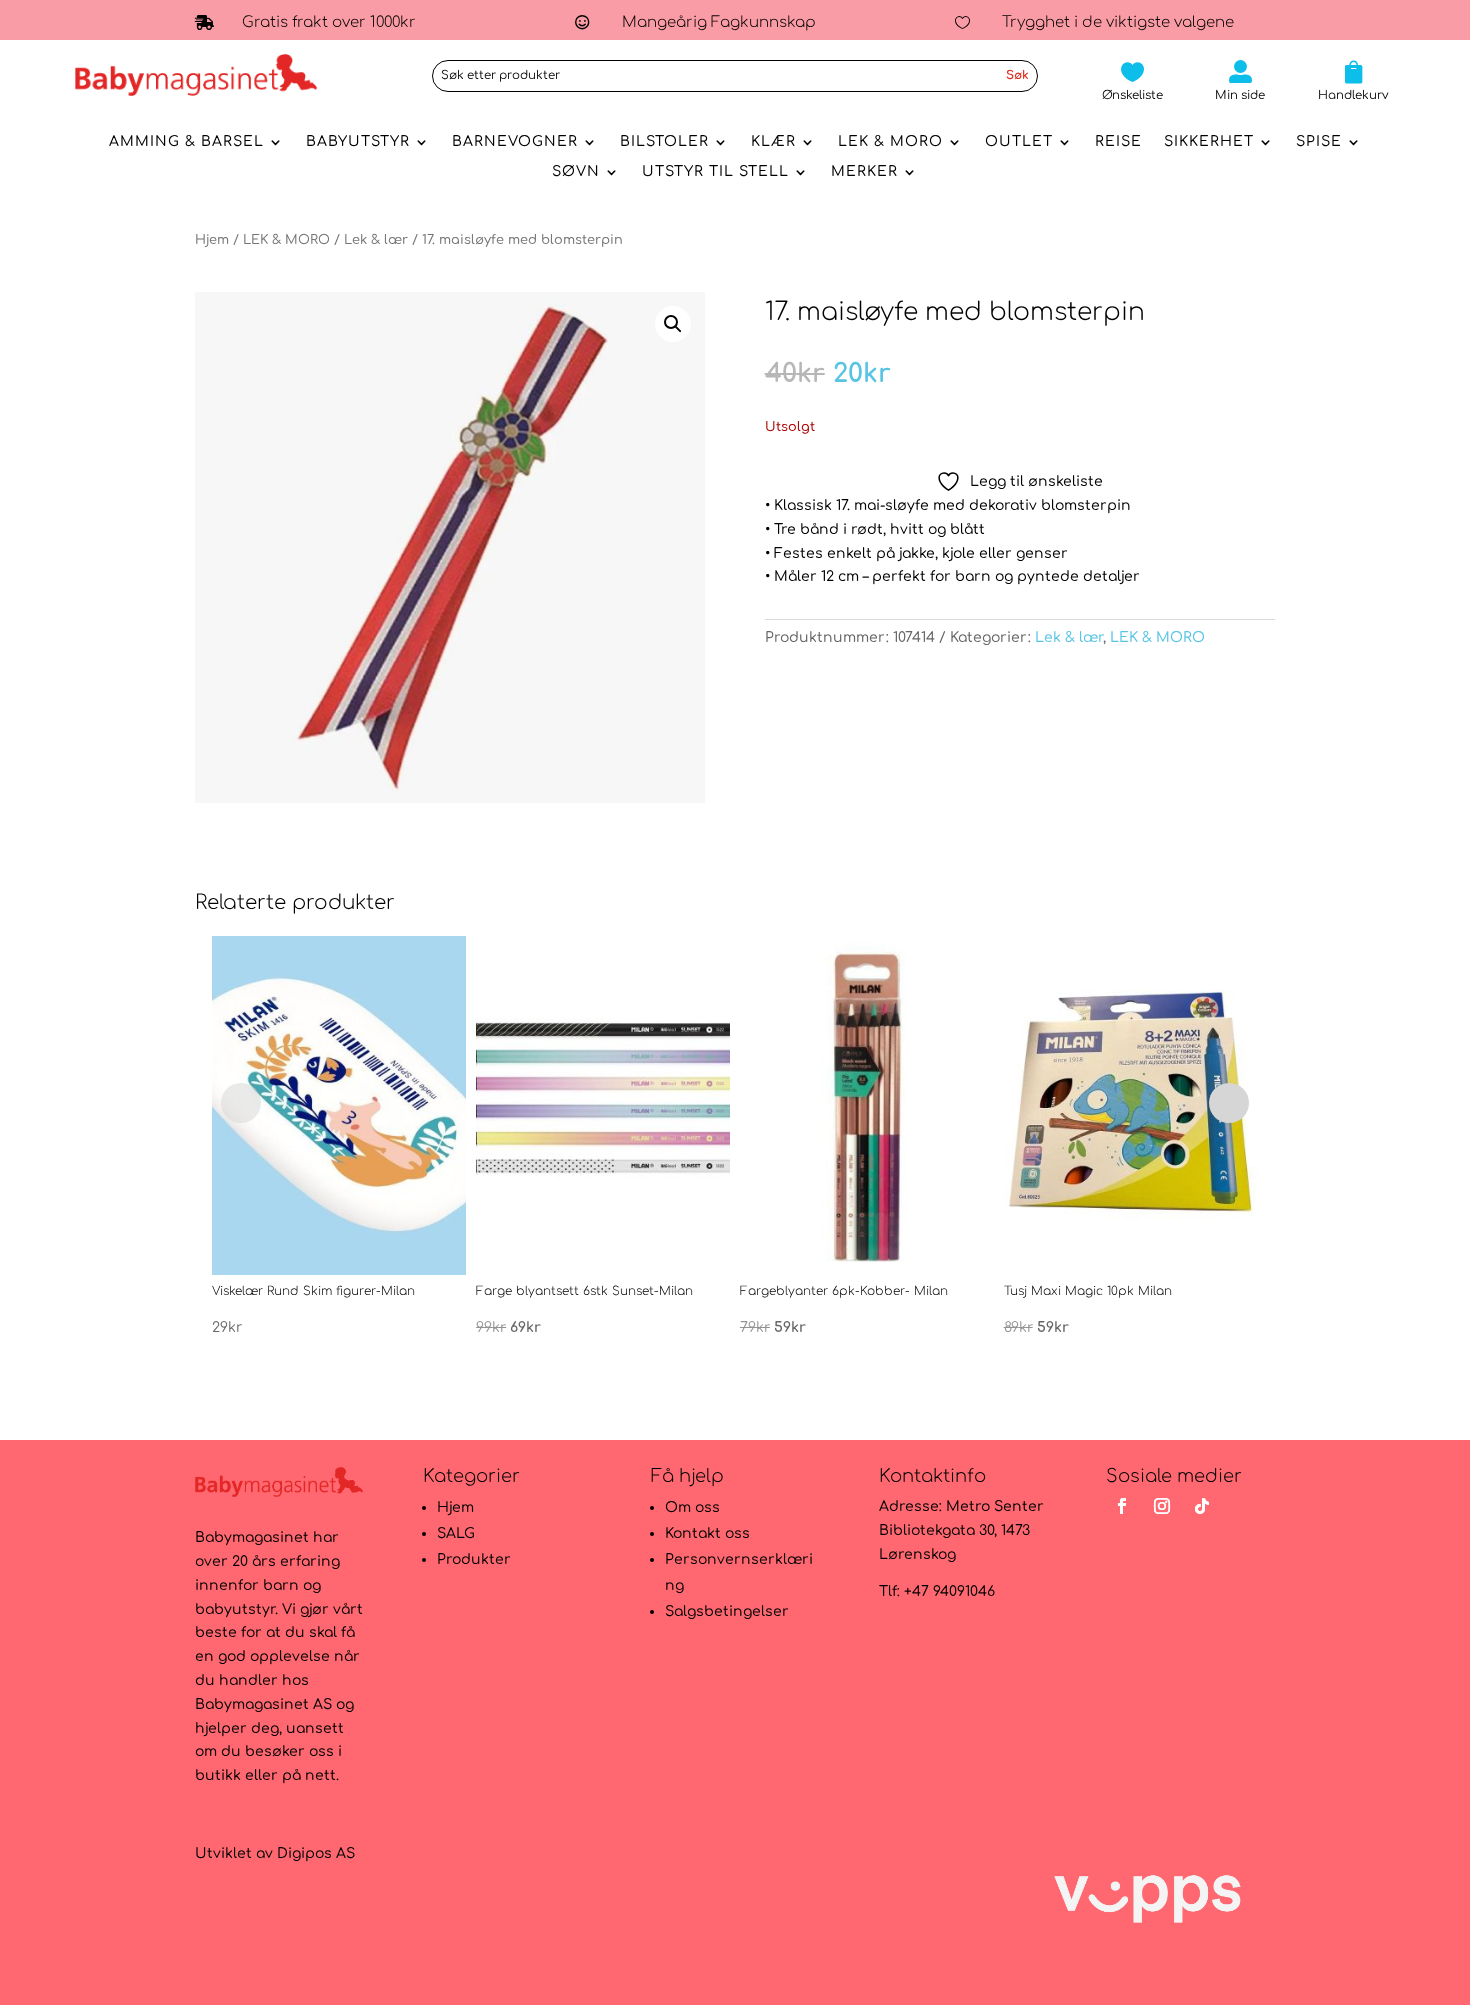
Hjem (212, 240)
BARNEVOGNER (515, 142)
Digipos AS (316, 1853)
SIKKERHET (1209, 142)
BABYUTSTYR (358, 142)
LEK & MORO (890, 142)
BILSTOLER (664, 142)
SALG (456, 1533)
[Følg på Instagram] (1162, 1506)
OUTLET (1019, 142)
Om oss (692, 1507)
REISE (1118, 142)
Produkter (474, 1559)
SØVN (576, 172)
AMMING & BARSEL (186, 142)
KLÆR (773, 142)
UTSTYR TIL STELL (715, 172)
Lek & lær (376, 240)
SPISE (1319, 142)
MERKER (864, 172)
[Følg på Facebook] (1122, 1506)
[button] (673, 324)
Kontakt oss (707, 1533)
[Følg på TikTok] (1202, 1506)
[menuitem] (1132, 81)
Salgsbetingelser (727, 1611)
